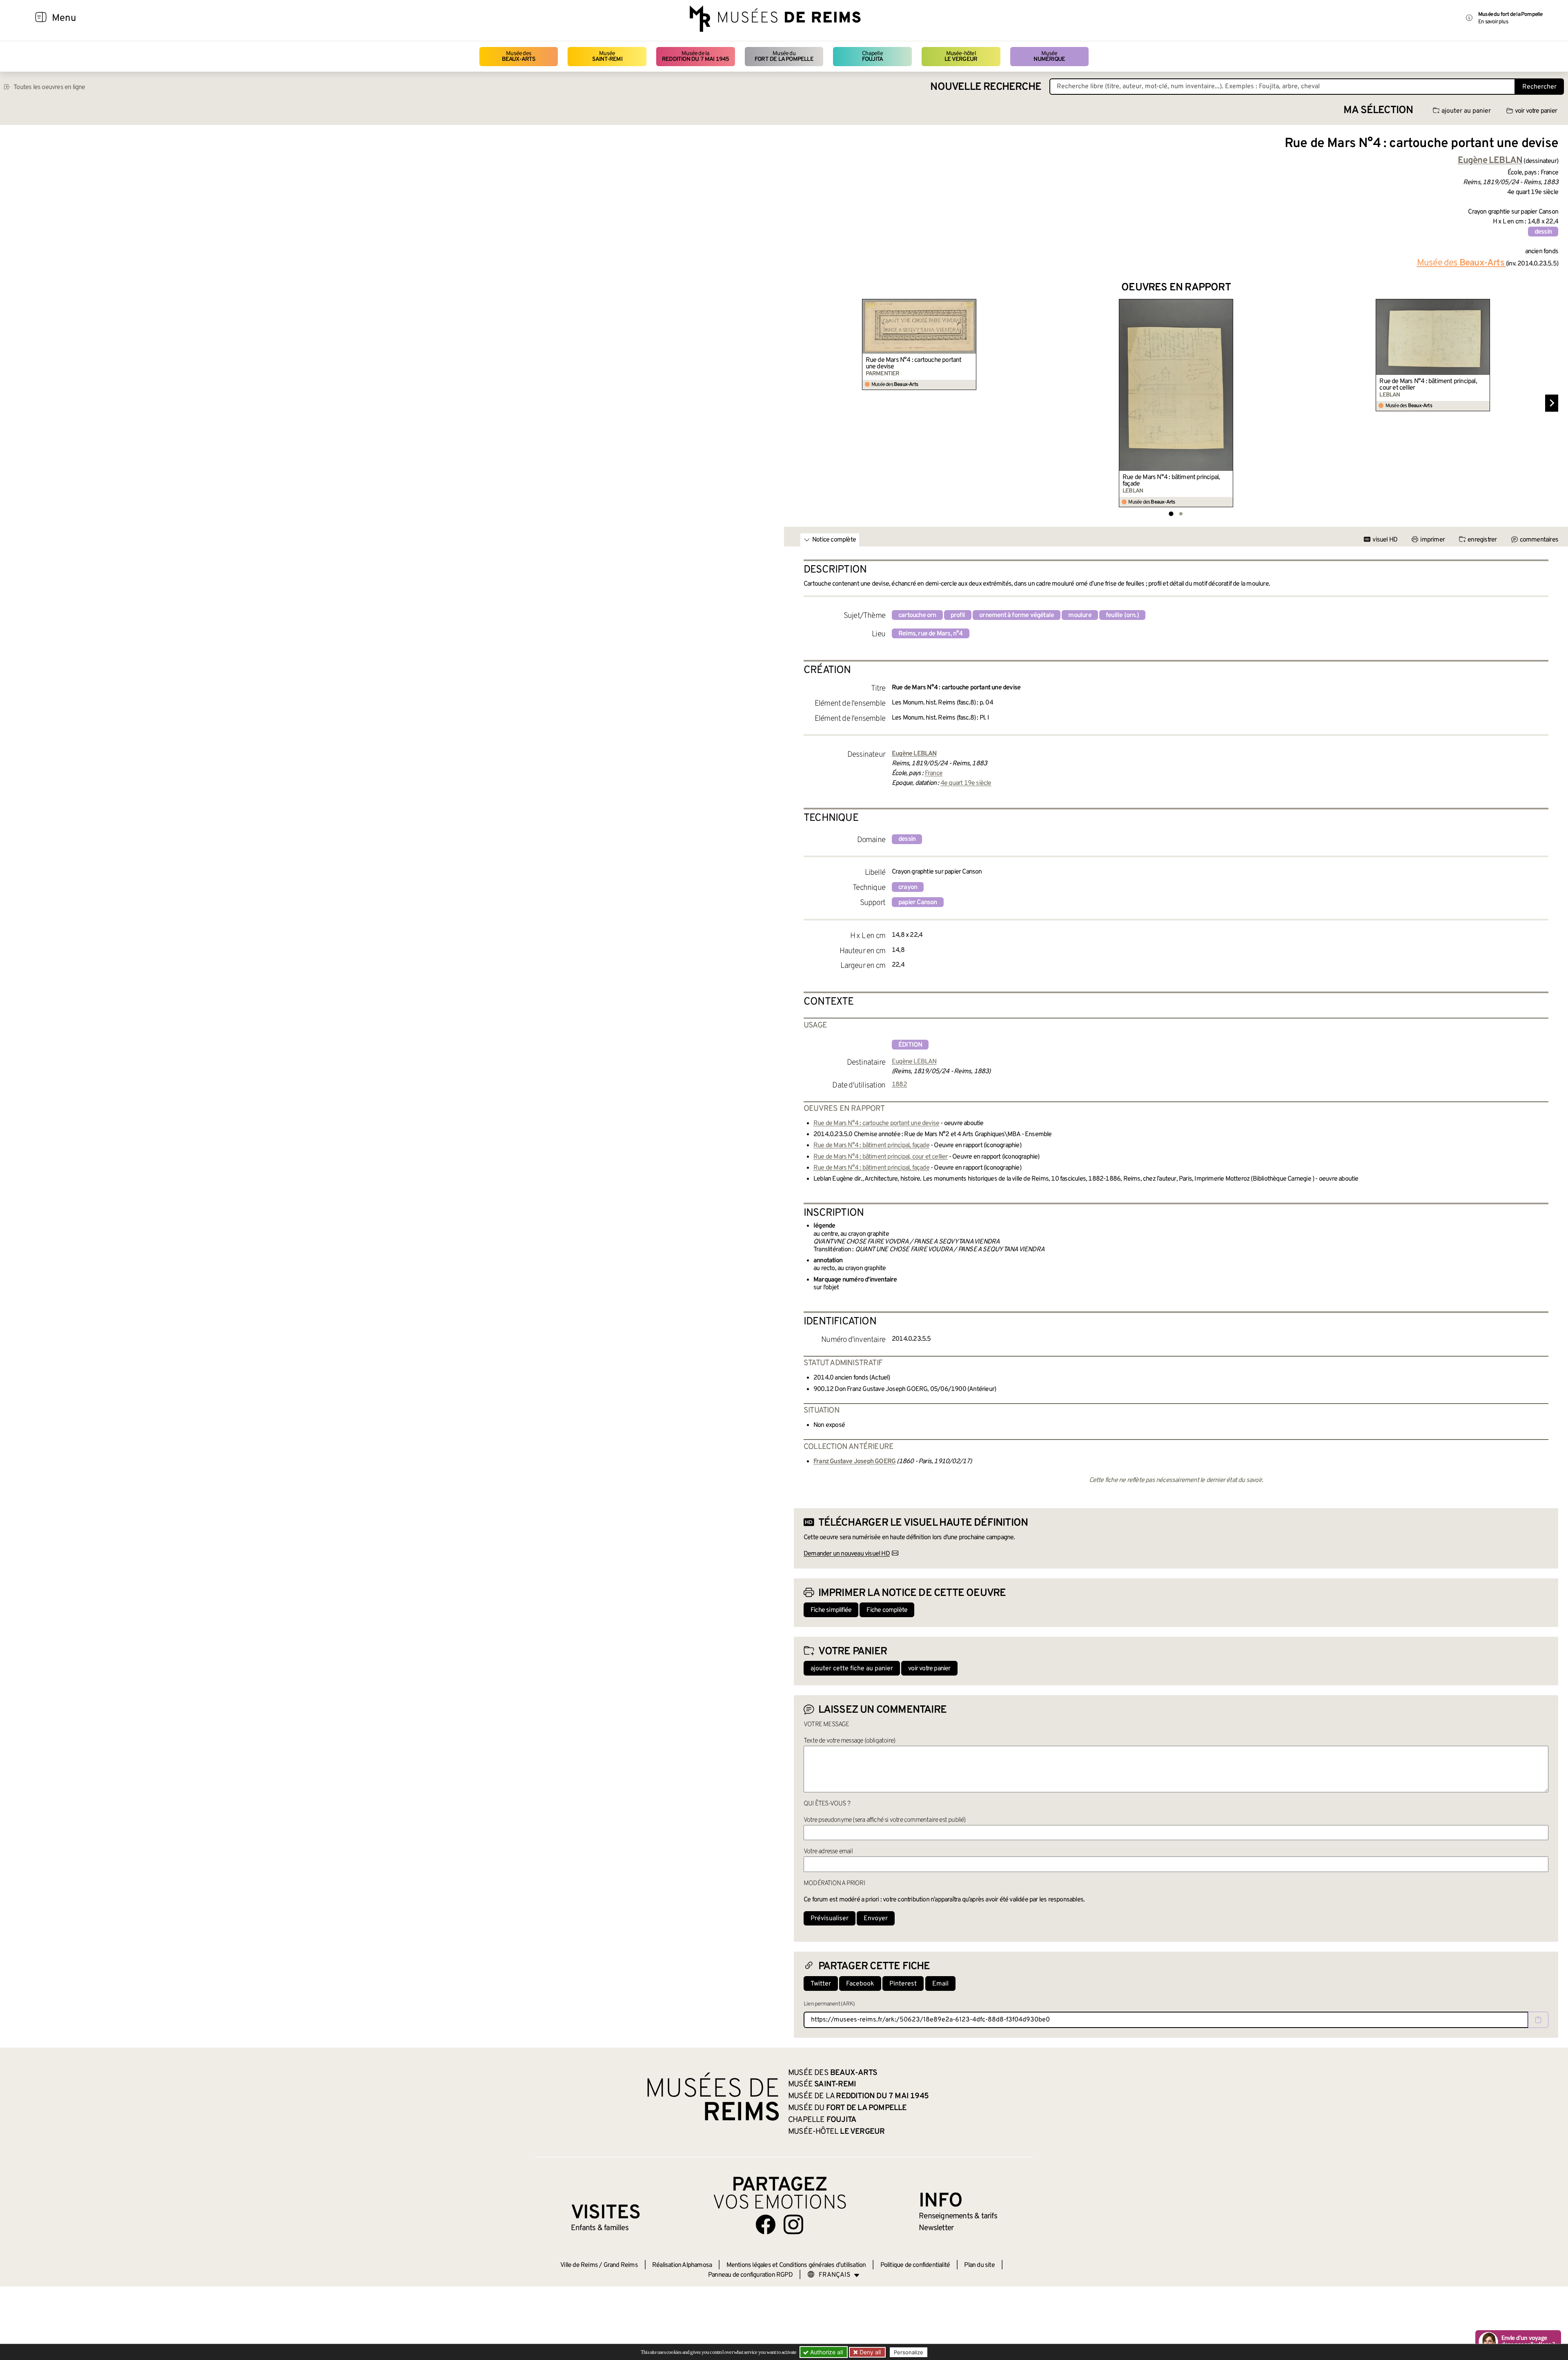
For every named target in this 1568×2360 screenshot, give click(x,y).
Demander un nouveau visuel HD (847, 1554)
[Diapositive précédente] (800, 403)
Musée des (519, 57)
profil (958, 615)
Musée (607, 57)
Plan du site (979, 2265)
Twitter (821, 1984)
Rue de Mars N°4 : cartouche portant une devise (914, 363)
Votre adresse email (828, 1852)
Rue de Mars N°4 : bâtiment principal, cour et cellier (1428, 385)
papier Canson (918, 903)
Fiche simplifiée (831, 1610)
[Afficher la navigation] (41, 18)
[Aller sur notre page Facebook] (766, 2224)
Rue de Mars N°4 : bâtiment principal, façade (1171, 481)
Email (940, 1984)
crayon (908, 887)
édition (910, 1045)
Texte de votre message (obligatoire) (849, 1741)
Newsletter (936, 2228)
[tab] (1171, 514)
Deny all (869, 2352)
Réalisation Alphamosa (682, 2265)
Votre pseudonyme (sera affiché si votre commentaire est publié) (885, 1820)
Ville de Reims (579, 2265)
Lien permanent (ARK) (829, 2004)
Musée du (784, 57)
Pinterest (903, 1984)
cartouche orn (917, 615)
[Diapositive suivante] (1552, 403)
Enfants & (600, 2228)
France (934, 773)
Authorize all (826, 2352)
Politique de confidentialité (915, 2265)
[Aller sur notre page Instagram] (793, 2224)
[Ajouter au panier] (971, 304)
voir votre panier (1536, 111)
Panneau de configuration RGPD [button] (750, 2275)
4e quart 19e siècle (966, 783)
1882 (899, 1085)
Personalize (909, 2352)
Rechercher (1539, 87)
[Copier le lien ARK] (1538, 2020)
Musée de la (696, 57)
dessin (1543, 232)
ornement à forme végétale (1017, 615)
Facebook (860, 1984)
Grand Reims (621, 2265)
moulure (1080, 615)
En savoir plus (1493, 22)
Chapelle (872, 57)
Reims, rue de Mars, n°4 (931, 634)
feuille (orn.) (1122, 615)
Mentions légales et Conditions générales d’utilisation (796, 2265)
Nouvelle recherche (986, 87)
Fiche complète (887, 1610)
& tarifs (958, 2216)
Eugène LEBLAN (914, 1062)
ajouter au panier (1466, 111)
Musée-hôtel (961, 57)
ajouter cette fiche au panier (852, 1669)
